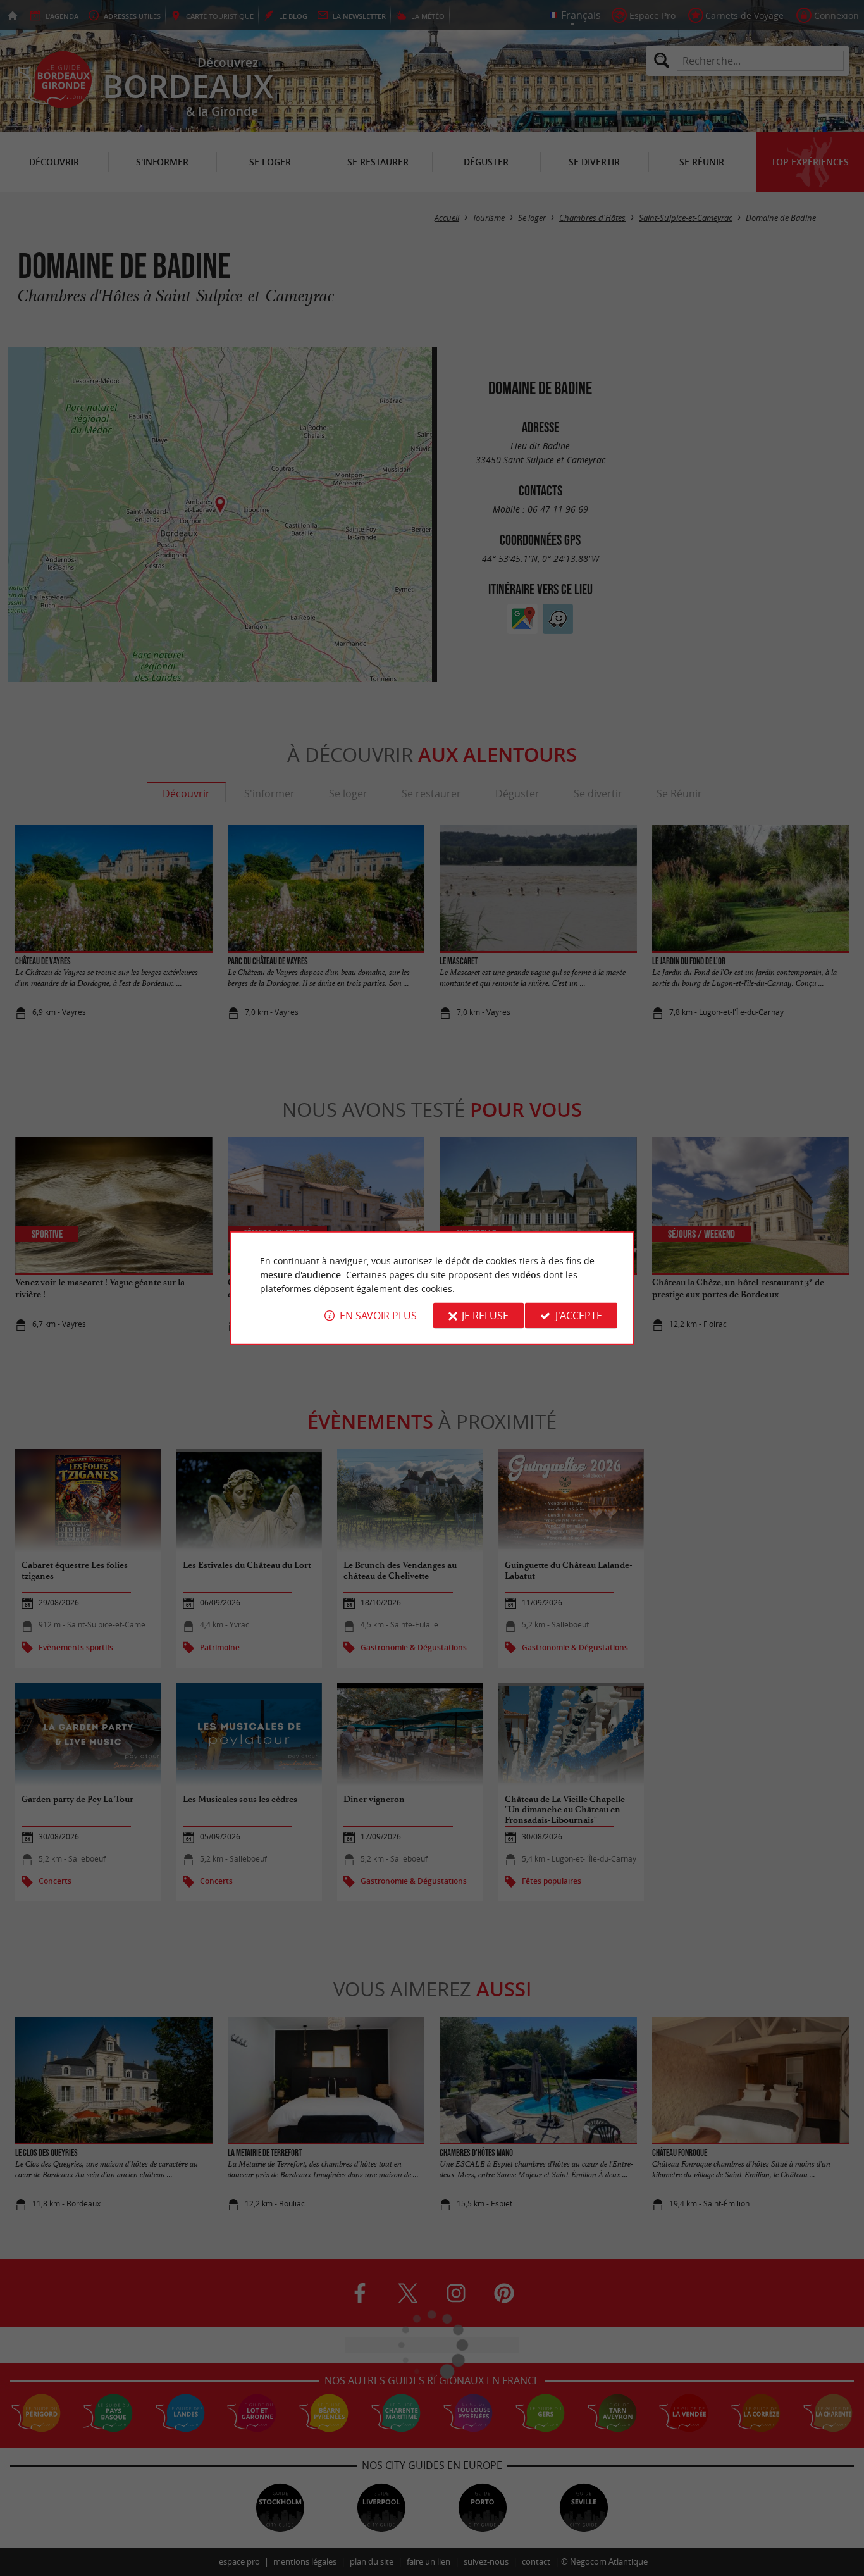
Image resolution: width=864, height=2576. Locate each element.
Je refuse (485, 1316)
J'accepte (579, 1316)
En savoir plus (378, 1316)
